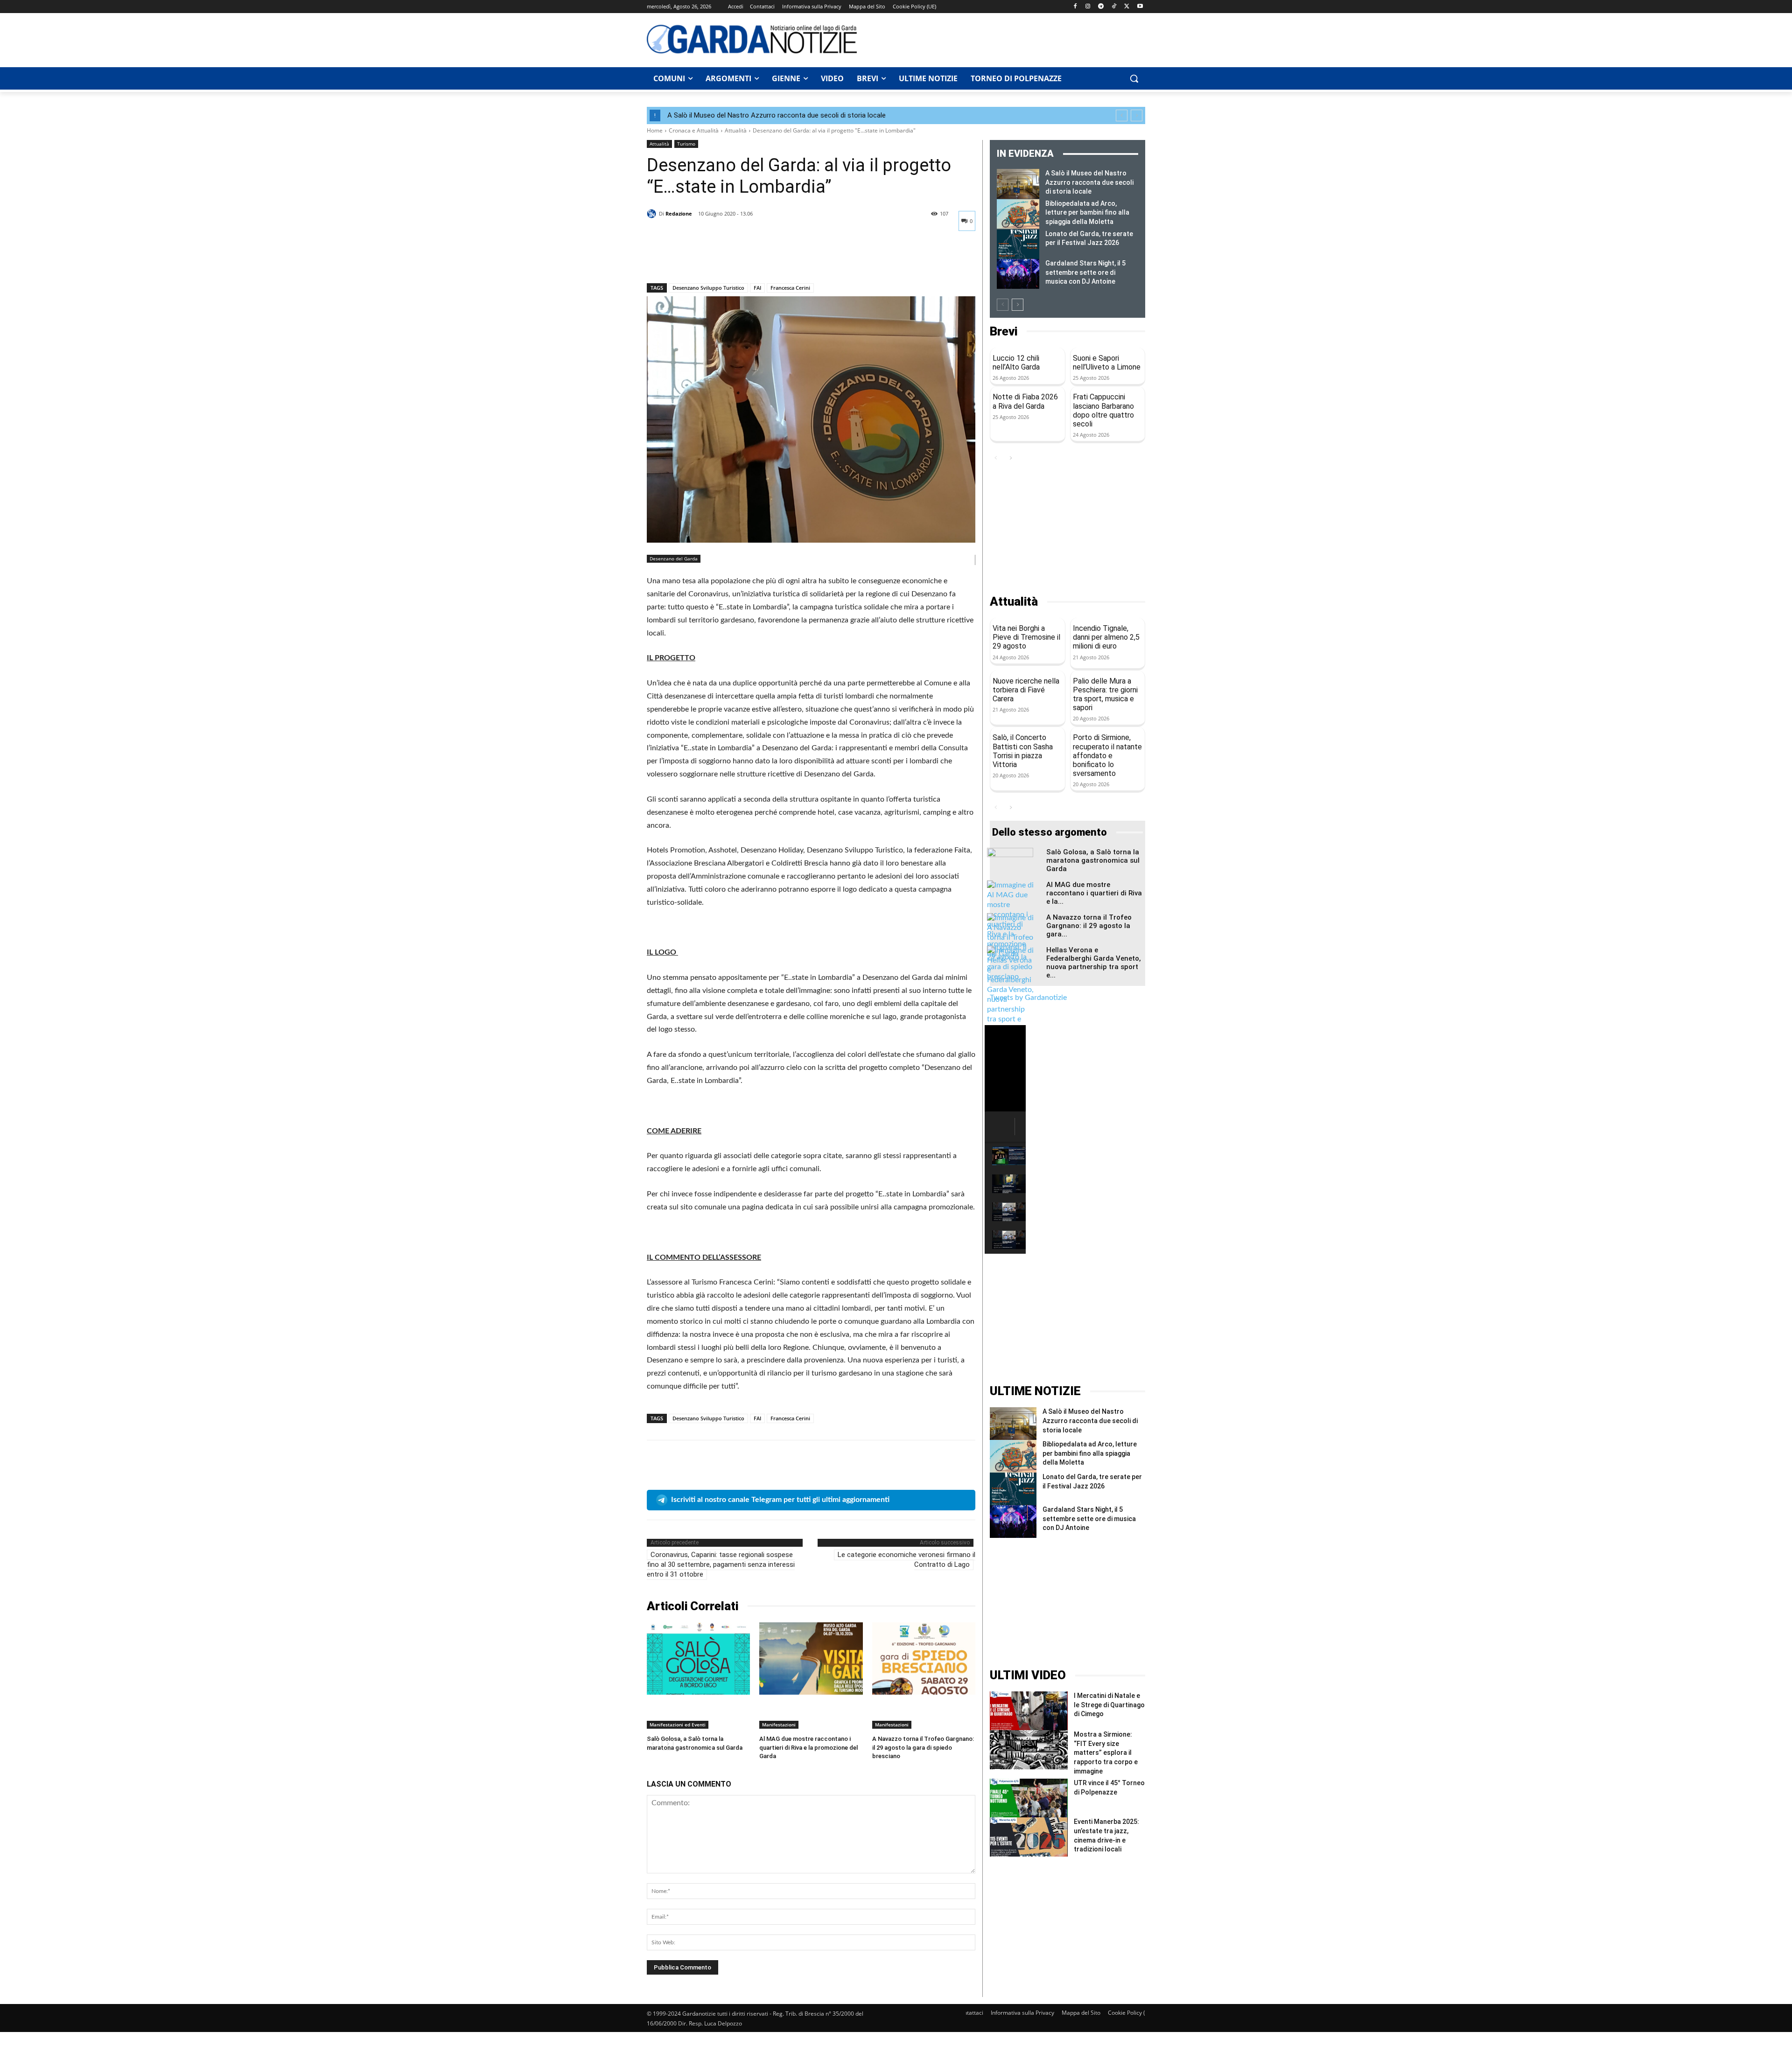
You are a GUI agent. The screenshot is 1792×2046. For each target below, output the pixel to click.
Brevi (1004, 332)
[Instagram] (1088, 7)
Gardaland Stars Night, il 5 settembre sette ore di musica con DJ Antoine (1085, 272)
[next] (1137, 115)
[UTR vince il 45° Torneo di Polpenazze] (1029, 1798)
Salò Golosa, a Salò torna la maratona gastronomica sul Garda (1093, 860)
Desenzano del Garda (674, 559)
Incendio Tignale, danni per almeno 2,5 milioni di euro (1106, 637)
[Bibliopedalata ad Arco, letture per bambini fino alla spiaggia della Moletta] (1018, 214)
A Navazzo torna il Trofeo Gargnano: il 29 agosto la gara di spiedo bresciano (923, 1747)
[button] (1134, 78)
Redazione (679, 213)
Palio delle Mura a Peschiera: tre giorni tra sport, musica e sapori (1105, 695)
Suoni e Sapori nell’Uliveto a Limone (1107, 363)
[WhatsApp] (721, 259)
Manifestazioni (779, 1725)
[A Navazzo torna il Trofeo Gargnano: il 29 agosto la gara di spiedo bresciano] (924, 1658)
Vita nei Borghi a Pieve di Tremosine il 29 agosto (1026, 637)
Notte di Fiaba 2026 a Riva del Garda (1025, 401)
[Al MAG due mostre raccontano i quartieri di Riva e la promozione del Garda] (811, 1658)
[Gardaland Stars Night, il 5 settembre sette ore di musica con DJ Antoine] (1018, 274)
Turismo (686, 144)
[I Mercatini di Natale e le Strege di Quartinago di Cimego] (1029, 1711)
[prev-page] (1003, 305)
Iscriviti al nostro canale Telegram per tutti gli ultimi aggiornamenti (780, 1500)
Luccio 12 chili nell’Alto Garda (1016, 363)
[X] (1127, 7)
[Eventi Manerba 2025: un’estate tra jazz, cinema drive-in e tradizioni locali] (1029, 1837)
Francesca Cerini (790, 288)
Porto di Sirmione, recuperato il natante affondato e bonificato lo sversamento (1107, 755)
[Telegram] (1101, 7)
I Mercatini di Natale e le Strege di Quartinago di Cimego (1109, 1705)
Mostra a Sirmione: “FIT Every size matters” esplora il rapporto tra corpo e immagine (1106, 1753)
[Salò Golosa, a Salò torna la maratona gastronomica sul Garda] (698, 1658)
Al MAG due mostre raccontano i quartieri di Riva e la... (1094, 893)
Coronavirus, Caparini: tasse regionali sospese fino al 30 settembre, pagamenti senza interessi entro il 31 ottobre (721, 1564)
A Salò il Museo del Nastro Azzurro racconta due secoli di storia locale (777, 115)
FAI (757, 288)
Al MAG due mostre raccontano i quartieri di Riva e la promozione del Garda (808, 1747)
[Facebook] (1075, 7)
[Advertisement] (1006, 39)
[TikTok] (1114, 7)
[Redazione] (653, 214)
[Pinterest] (699, 259)
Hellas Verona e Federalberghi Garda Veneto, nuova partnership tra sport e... (1094, 963)
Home (655, 130)
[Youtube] (1140, 7)
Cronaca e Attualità (694, 130)
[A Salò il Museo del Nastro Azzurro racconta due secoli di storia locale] (1018, 184)
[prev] (1122, 115)
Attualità (736, 130)
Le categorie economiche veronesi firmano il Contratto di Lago (906, 1560)
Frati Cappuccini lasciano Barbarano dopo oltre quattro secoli (1103, 410)
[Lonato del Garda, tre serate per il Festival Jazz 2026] (1018, 244)
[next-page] (1018, 305)
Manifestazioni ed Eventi (678, 1725)
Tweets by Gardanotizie (1028, 998)
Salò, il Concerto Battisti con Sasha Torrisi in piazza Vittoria (1023, 751)
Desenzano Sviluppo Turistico (708, 288)
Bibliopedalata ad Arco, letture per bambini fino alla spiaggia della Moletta (1087, 213)
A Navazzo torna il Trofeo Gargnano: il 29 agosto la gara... (1089, 926)
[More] (742, 259)
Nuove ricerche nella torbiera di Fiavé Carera (1026, 690)
